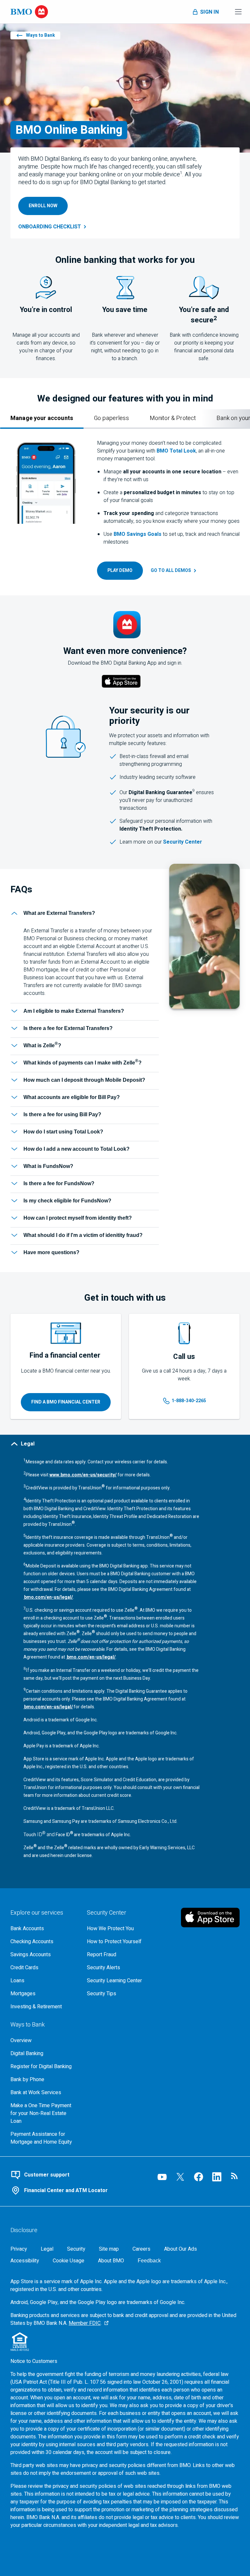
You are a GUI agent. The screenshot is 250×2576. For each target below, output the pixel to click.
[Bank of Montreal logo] (29, 12)
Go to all (171, 570)
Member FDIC (85, 2323)
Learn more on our (141, 842)
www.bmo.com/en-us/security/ (83, 1475)
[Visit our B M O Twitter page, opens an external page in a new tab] (180, 2177)
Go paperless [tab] (111, 418)
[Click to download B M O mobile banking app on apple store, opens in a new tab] (210, 1918)
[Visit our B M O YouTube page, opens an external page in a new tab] (162, 2177)
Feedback (149, 2261)
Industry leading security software (158, 777)
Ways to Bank (41, 35)
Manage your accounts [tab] (42, 418)
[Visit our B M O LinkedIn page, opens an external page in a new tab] (217, 2177)
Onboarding (50, 227)
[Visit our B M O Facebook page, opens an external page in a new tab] (199, 2177)
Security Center (183, 842)
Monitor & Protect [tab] (173, 418)
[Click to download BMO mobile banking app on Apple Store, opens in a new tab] (121, 682)
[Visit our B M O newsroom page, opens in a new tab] (235, 2177)
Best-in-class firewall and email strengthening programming (154, 760)
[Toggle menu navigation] (238, 12)
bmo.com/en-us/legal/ (48, 1597)
